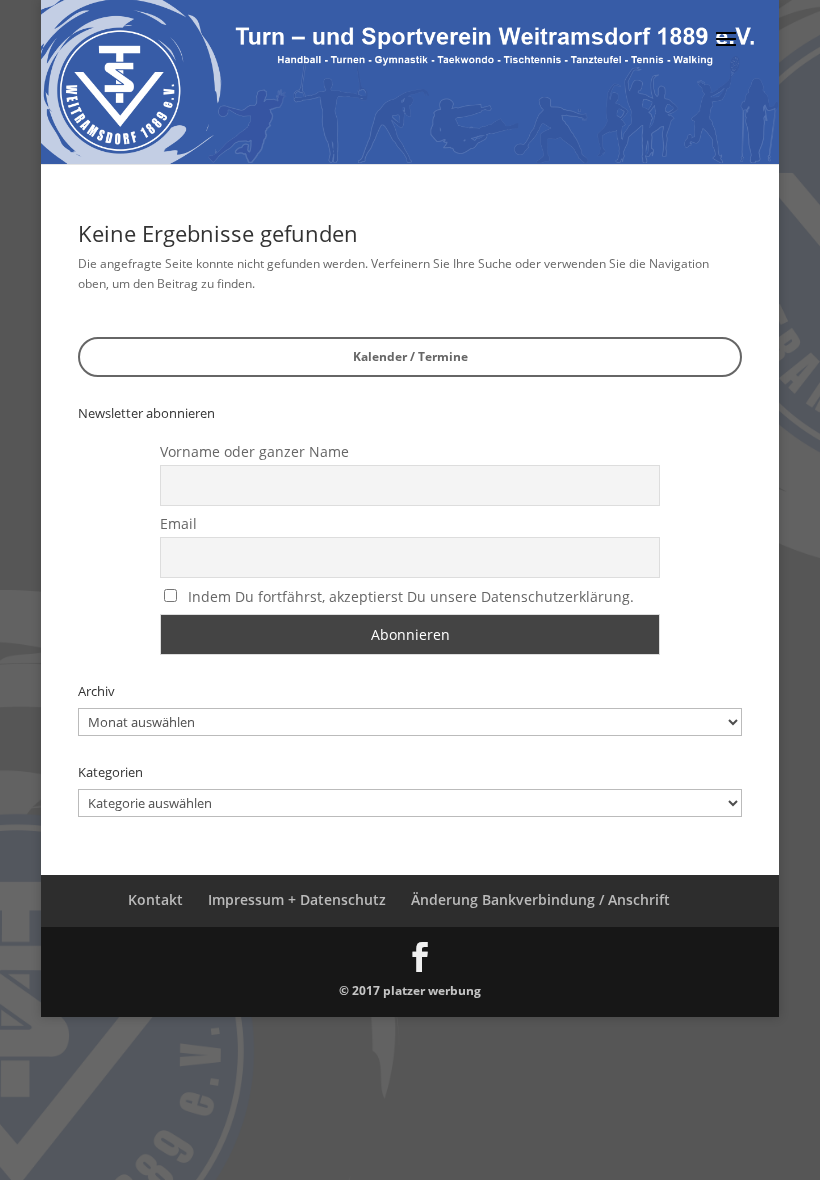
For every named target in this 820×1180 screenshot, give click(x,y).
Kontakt (155, 899)
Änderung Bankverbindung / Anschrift (540, 899)
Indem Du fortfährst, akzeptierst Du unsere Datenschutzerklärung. (411, 596)
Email (178, 523)
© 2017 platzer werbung (410, 990)
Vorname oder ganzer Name (254, 451)
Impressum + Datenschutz (297, 899)
